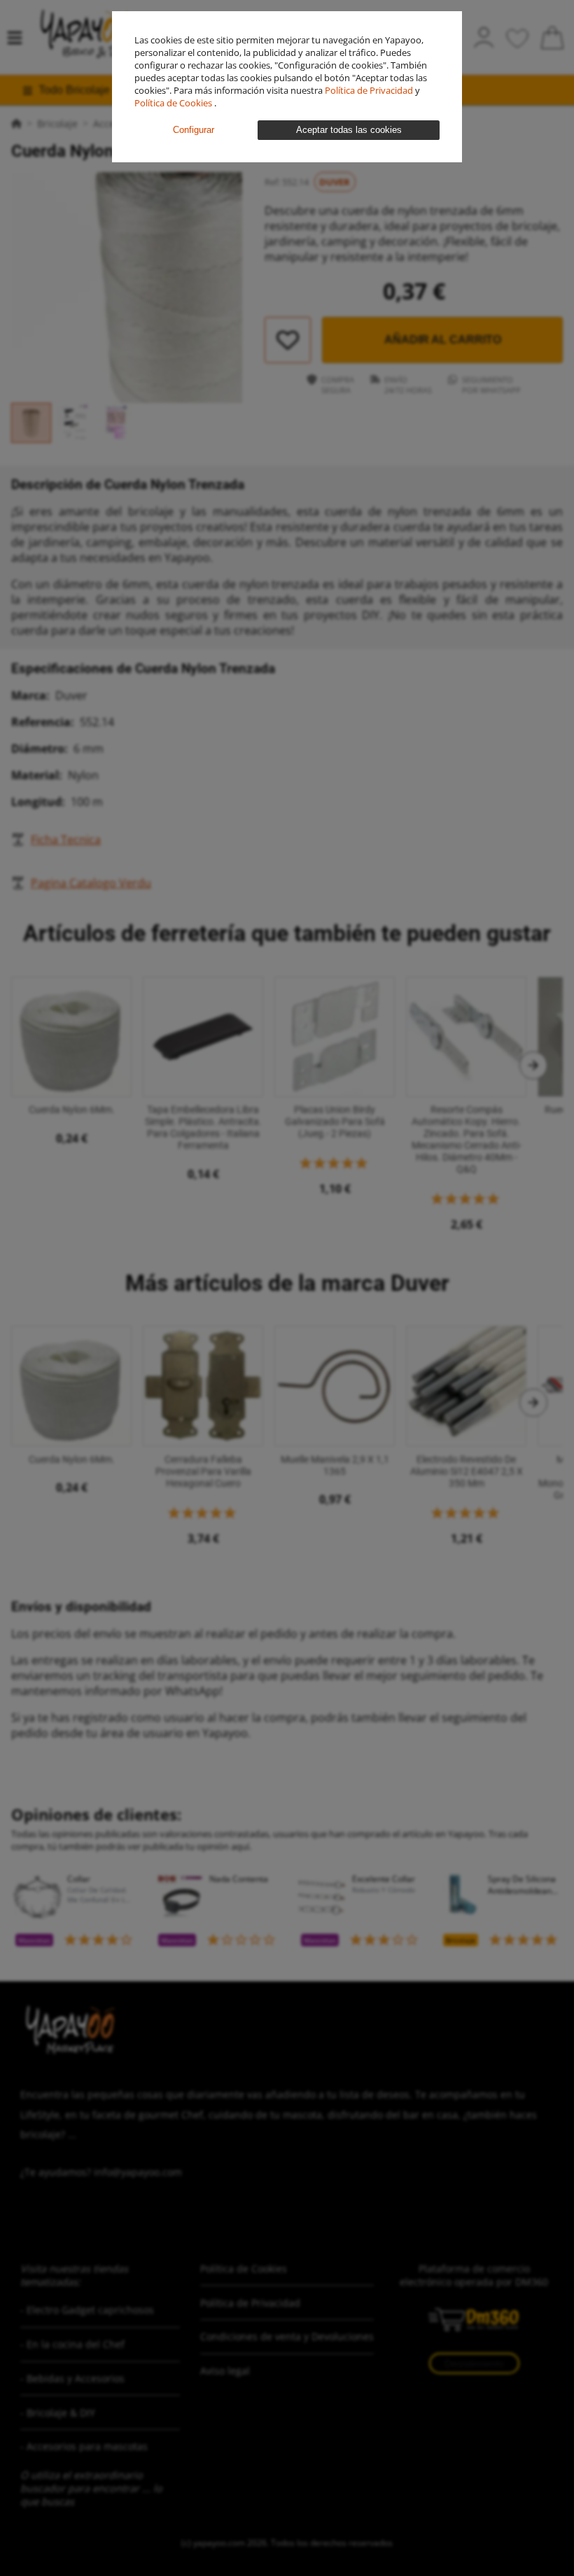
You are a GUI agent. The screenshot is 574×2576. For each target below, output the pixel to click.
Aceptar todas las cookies (349, 130)
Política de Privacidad (370, 90)
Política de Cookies (174, 103)
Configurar (194, 130)
